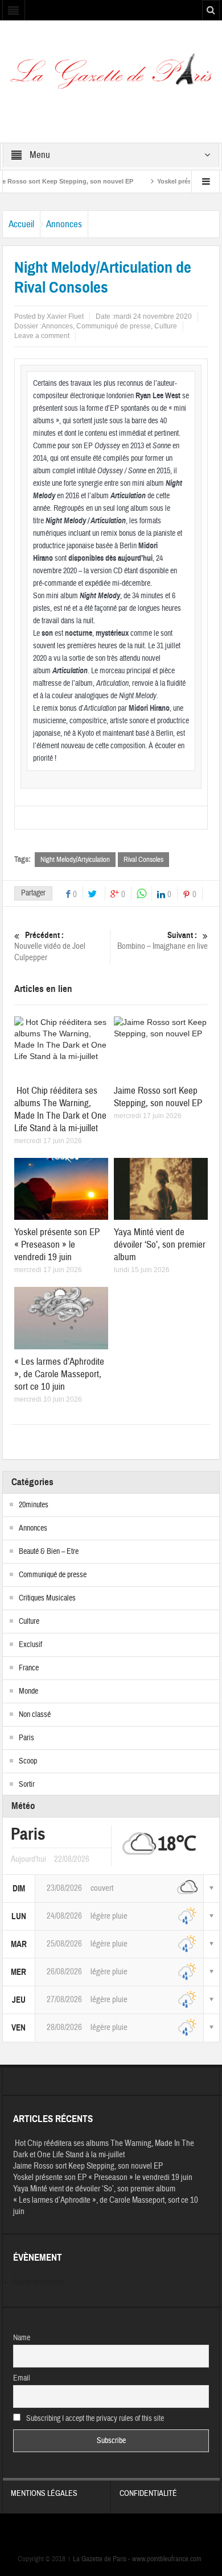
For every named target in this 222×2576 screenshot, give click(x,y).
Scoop (28, 1761)
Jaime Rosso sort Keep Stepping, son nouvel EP (158, 1097)
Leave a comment (42, 336)
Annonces (64, 224)
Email (22, 2378)
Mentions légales (44, 2494)
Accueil (21, 224)
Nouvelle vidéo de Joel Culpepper (50, 947)
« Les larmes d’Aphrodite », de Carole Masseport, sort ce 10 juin (59, 1374)
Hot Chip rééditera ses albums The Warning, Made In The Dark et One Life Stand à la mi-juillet (60, 1109)
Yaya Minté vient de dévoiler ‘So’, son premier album (160, 1245)
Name (22, 2338)
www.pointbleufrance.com (167, 2559)
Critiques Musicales (47, 1598)
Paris (26, 1738)
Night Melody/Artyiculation (75, 860)
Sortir (27, 1785)
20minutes (34, 1505)
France (29, 1668)
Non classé (35, 1715)
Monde (28, 1691)
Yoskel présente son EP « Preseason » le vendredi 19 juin (57, 1245)
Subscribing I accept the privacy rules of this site (94, 2419)
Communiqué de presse (114, 326)
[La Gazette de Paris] (111, 75)
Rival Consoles (143, 860)
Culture (166, 326)
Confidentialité (148, 2494)
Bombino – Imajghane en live (163, 941)
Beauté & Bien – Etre (49, 1552)
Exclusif (30, 1645)
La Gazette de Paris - (100, 2559)
